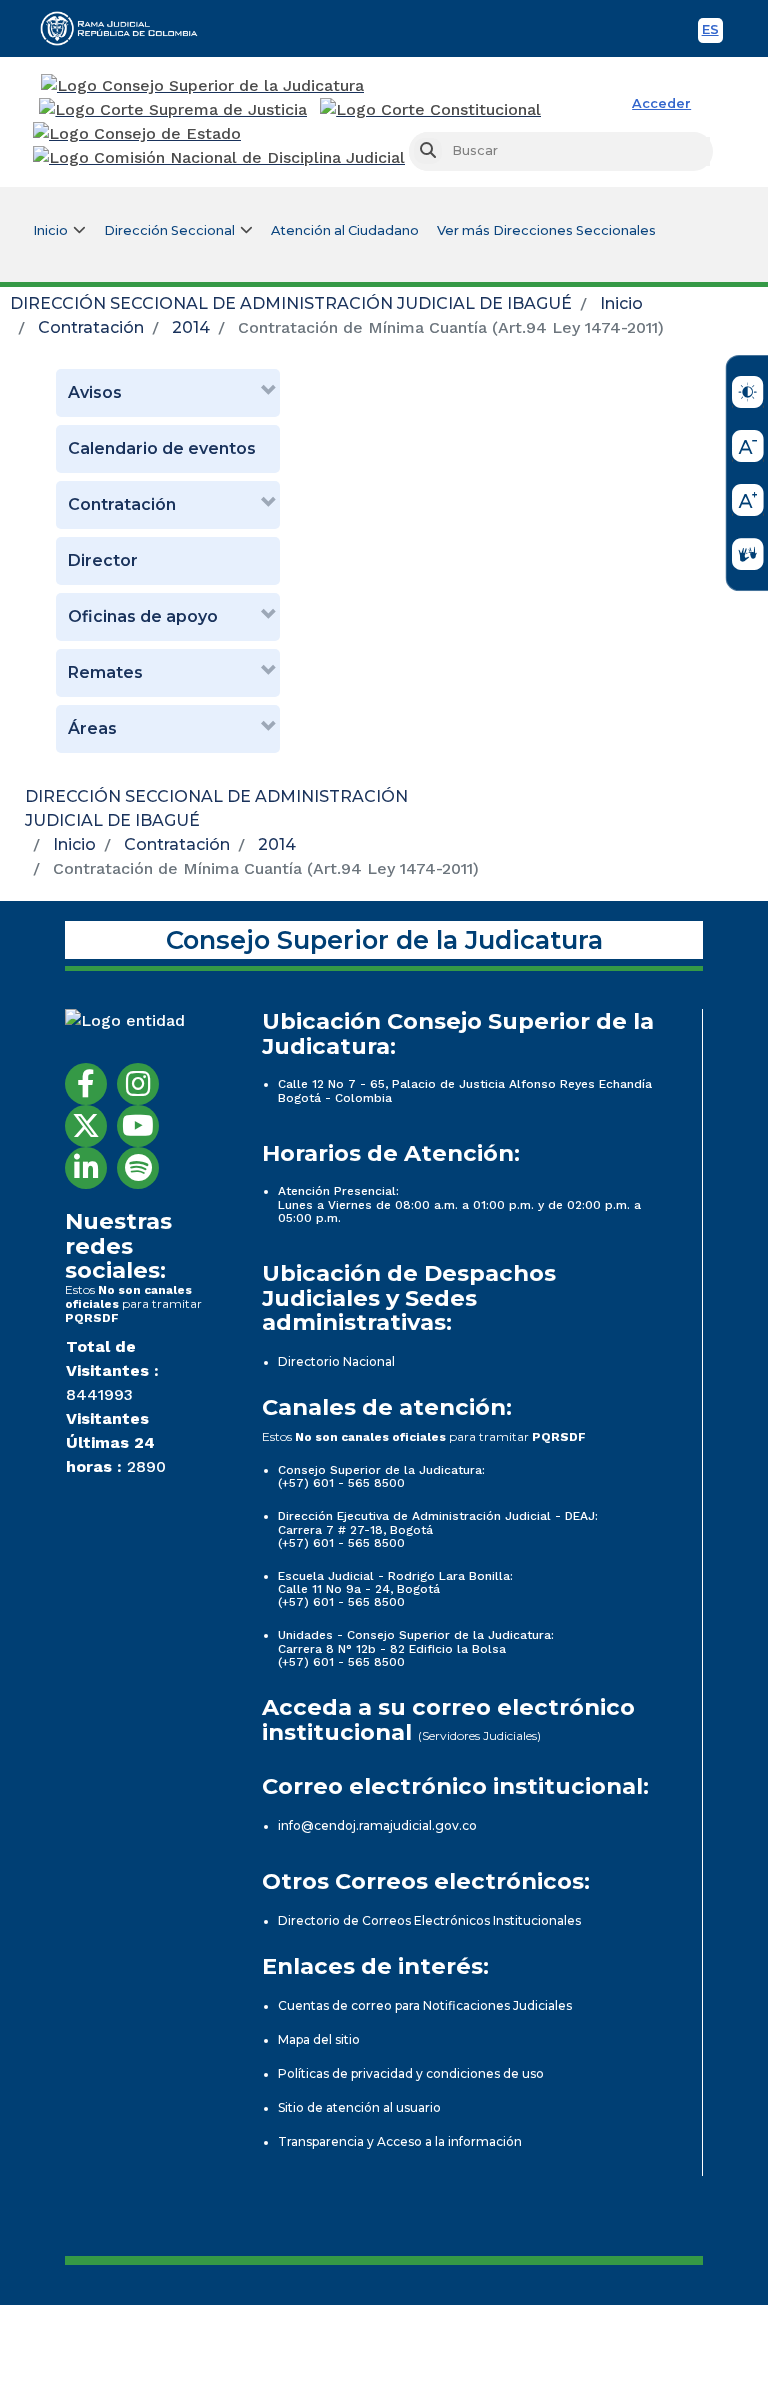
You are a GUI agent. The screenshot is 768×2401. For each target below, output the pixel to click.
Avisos (95, 392)
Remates (105, 672)
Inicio (621, 303)
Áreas (92, 728)
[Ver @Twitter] (86, 1126)
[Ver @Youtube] (138, 1126)
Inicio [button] (50, 230)
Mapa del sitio (319, 2039)
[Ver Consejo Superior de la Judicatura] (202, 86)
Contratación (91, 327)
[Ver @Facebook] (86, 1084)
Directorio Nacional (336, 1361)
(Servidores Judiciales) (479, 1735)
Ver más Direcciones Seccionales (546, 230)
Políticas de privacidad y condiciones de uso (411, 2073)
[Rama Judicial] (128, 28)
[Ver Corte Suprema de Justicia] (173, 110)
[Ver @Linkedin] (86, 1168)
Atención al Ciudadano (345, 230)
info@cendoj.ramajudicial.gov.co (377, 1825)
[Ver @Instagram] (138, 1084)
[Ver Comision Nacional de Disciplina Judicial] (219, 158)
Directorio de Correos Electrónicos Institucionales (429, 1920)
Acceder (661, 103)
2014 (191, 327)
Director (103, 560)
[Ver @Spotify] (138, 1168)
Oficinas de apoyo (143, 616)
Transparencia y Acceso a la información (400, 2141)
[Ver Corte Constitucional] (431, 110)
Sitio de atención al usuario (359, 2107)
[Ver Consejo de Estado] (137, 134)
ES (712, 32)
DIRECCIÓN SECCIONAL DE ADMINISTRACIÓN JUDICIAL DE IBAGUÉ (291, 303)
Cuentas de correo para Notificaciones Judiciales (425, 2005)
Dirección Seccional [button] (169, 230)
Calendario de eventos (162, 448)
